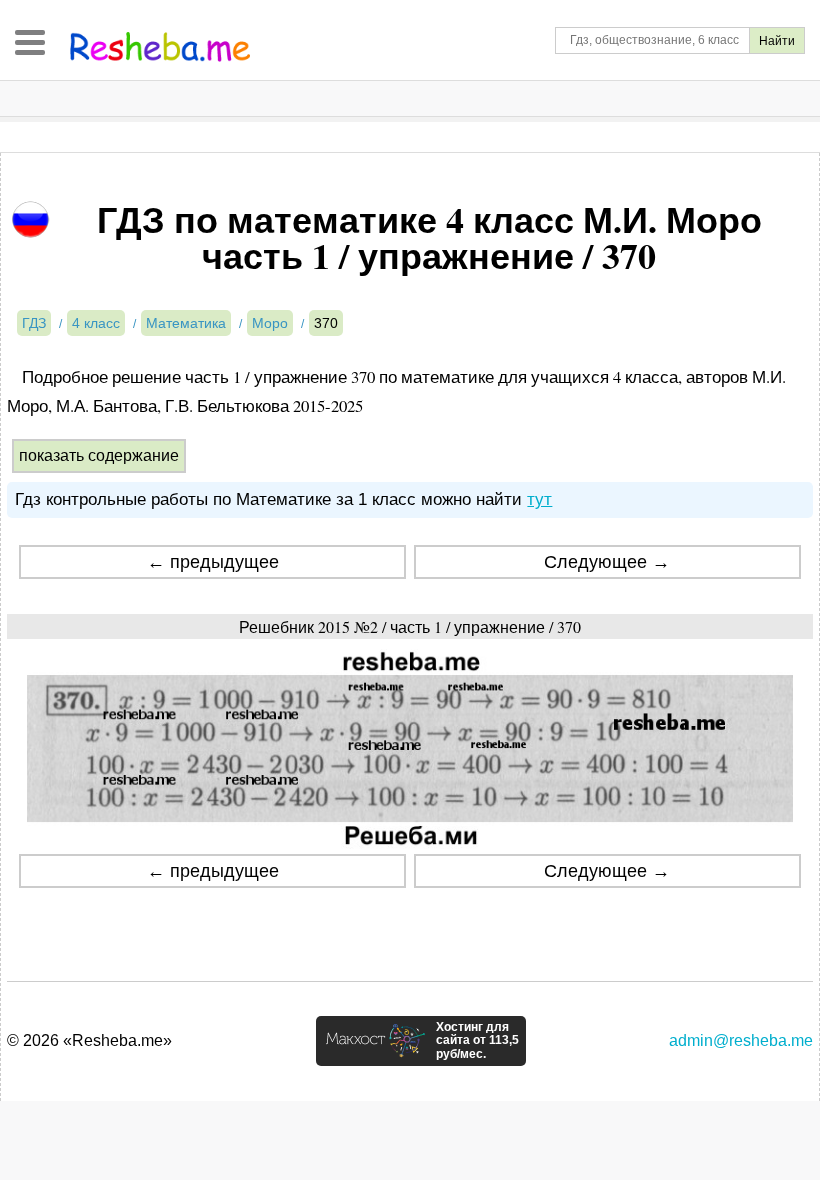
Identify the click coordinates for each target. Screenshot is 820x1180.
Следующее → (607, 562)
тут (539, 499)
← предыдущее (213, 562)
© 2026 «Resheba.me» (89, 1040)
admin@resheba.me (741, 1040)
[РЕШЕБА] (160, 47)
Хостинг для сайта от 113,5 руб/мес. (477, 1041)
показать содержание (99, 455)
